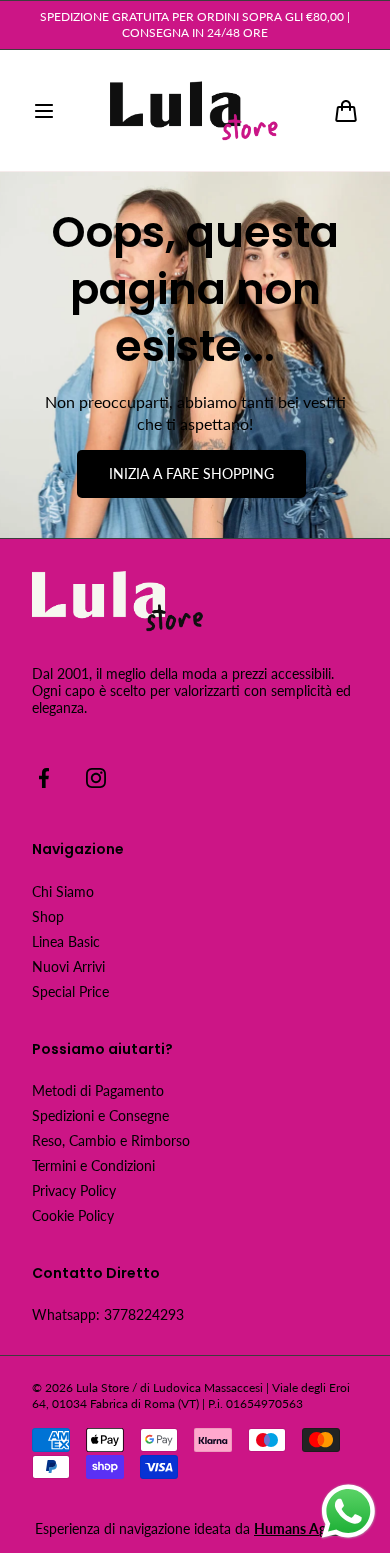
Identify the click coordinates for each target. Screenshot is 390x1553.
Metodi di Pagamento (98, 1090)
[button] (44, 111)
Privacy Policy (74, 1190)
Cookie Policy (73, 1215)
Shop (48, 916)
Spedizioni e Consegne (100, 1115)
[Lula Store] (195, 111)
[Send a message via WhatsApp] (348, 1511)
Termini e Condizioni (93, 1165)
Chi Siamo (63, 891)
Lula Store (102, 1387)
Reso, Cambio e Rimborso (111, 1140)
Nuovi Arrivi (68, 966)
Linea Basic (66, 941)
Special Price (70, 991)
